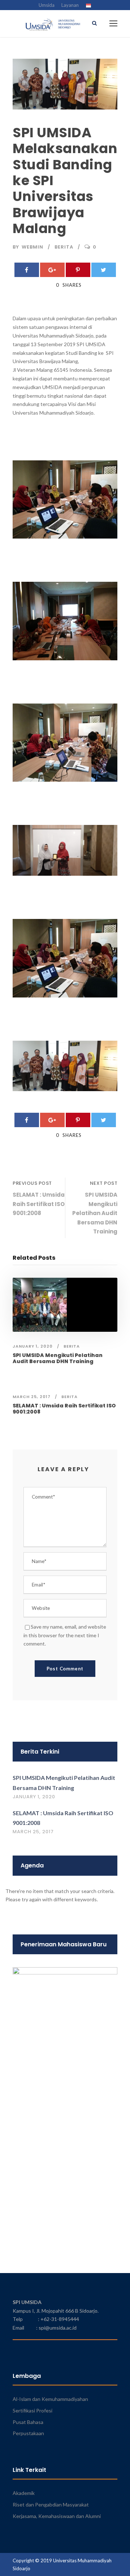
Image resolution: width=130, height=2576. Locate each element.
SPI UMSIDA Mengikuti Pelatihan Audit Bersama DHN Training (58, 1358)
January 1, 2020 (33, 1346)
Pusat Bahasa (28, 2422)
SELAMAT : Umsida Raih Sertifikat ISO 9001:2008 (64, 1409)
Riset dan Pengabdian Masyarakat (51, 2504)
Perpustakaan (28, 2433)
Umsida (47, 5)
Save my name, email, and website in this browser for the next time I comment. (65, 1635)
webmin (32, 247)
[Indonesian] (88, 6)
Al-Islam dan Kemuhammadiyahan (50, 2399)
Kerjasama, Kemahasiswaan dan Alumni (57, 2516)
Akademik (24, 2493)
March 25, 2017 (32, 1397)
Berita (64, 247)
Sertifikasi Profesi (32, 2410)
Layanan (70, 5)
